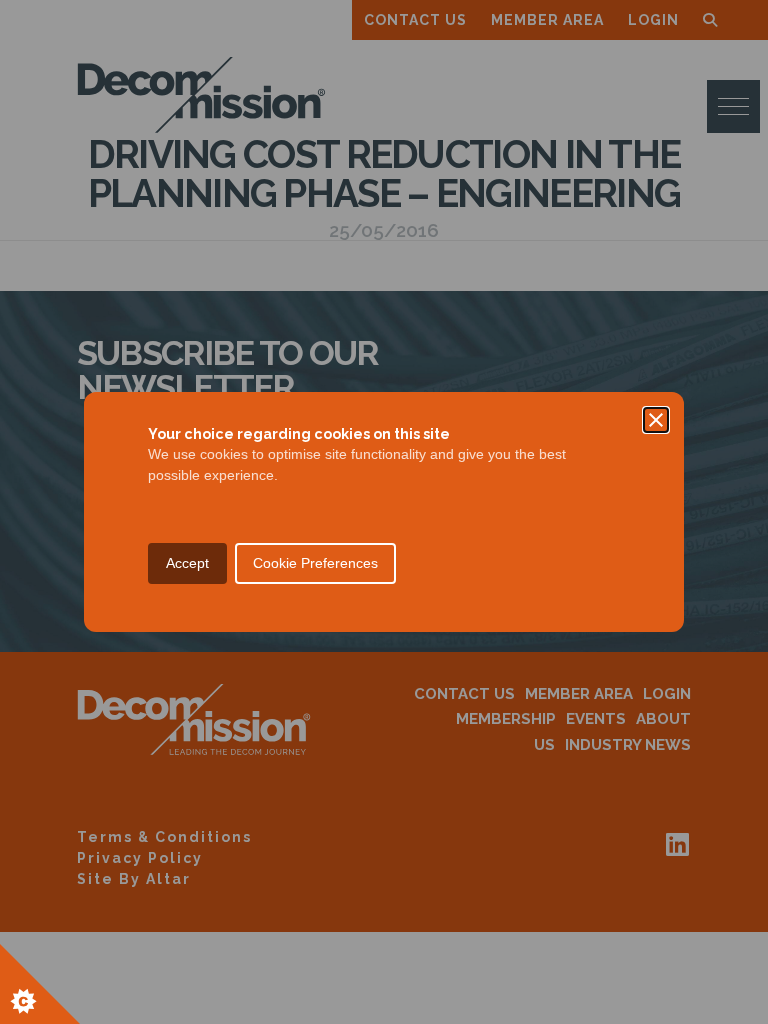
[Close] (656, 420)
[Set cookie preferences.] (40, 984)
